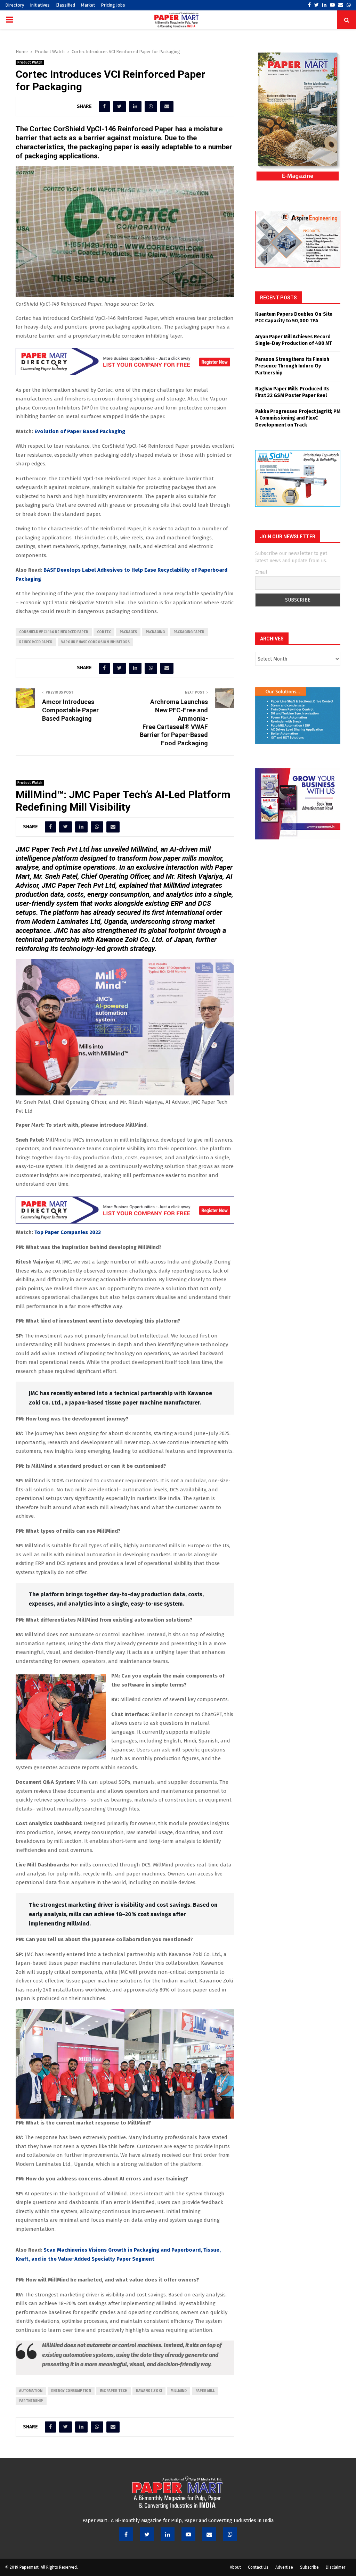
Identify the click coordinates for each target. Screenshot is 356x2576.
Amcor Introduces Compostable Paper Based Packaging (70, 710)
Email (261, 572)
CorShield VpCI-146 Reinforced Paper (54, 632)
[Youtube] (188, 2534)
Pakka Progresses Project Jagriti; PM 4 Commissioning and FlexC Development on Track (298, 418)
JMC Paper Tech (114, 2391)
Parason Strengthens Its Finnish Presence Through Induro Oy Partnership (292, 366)
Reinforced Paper (36, 642)
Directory (15, 5)
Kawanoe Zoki (149, 2391)
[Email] (209, 2534)
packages (128, 632)
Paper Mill (205, 2391)
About (235, 2567)
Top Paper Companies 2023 (68, 1232)
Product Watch (30, 63)
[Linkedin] (168, 2534)
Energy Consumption (71, 2391)
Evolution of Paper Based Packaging (80, 431)
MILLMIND (179, 2391)
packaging (155, 632)
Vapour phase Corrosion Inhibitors (95, 642)
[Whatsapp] (230, 2534)
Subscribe (309, 2567)
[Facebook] (126, 2534)
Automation (31, 2391)
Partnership (31, 2401)
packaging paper (189, 632)
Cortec (104, 632)
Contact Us (258, 2567)
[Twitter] (147, 2534)
